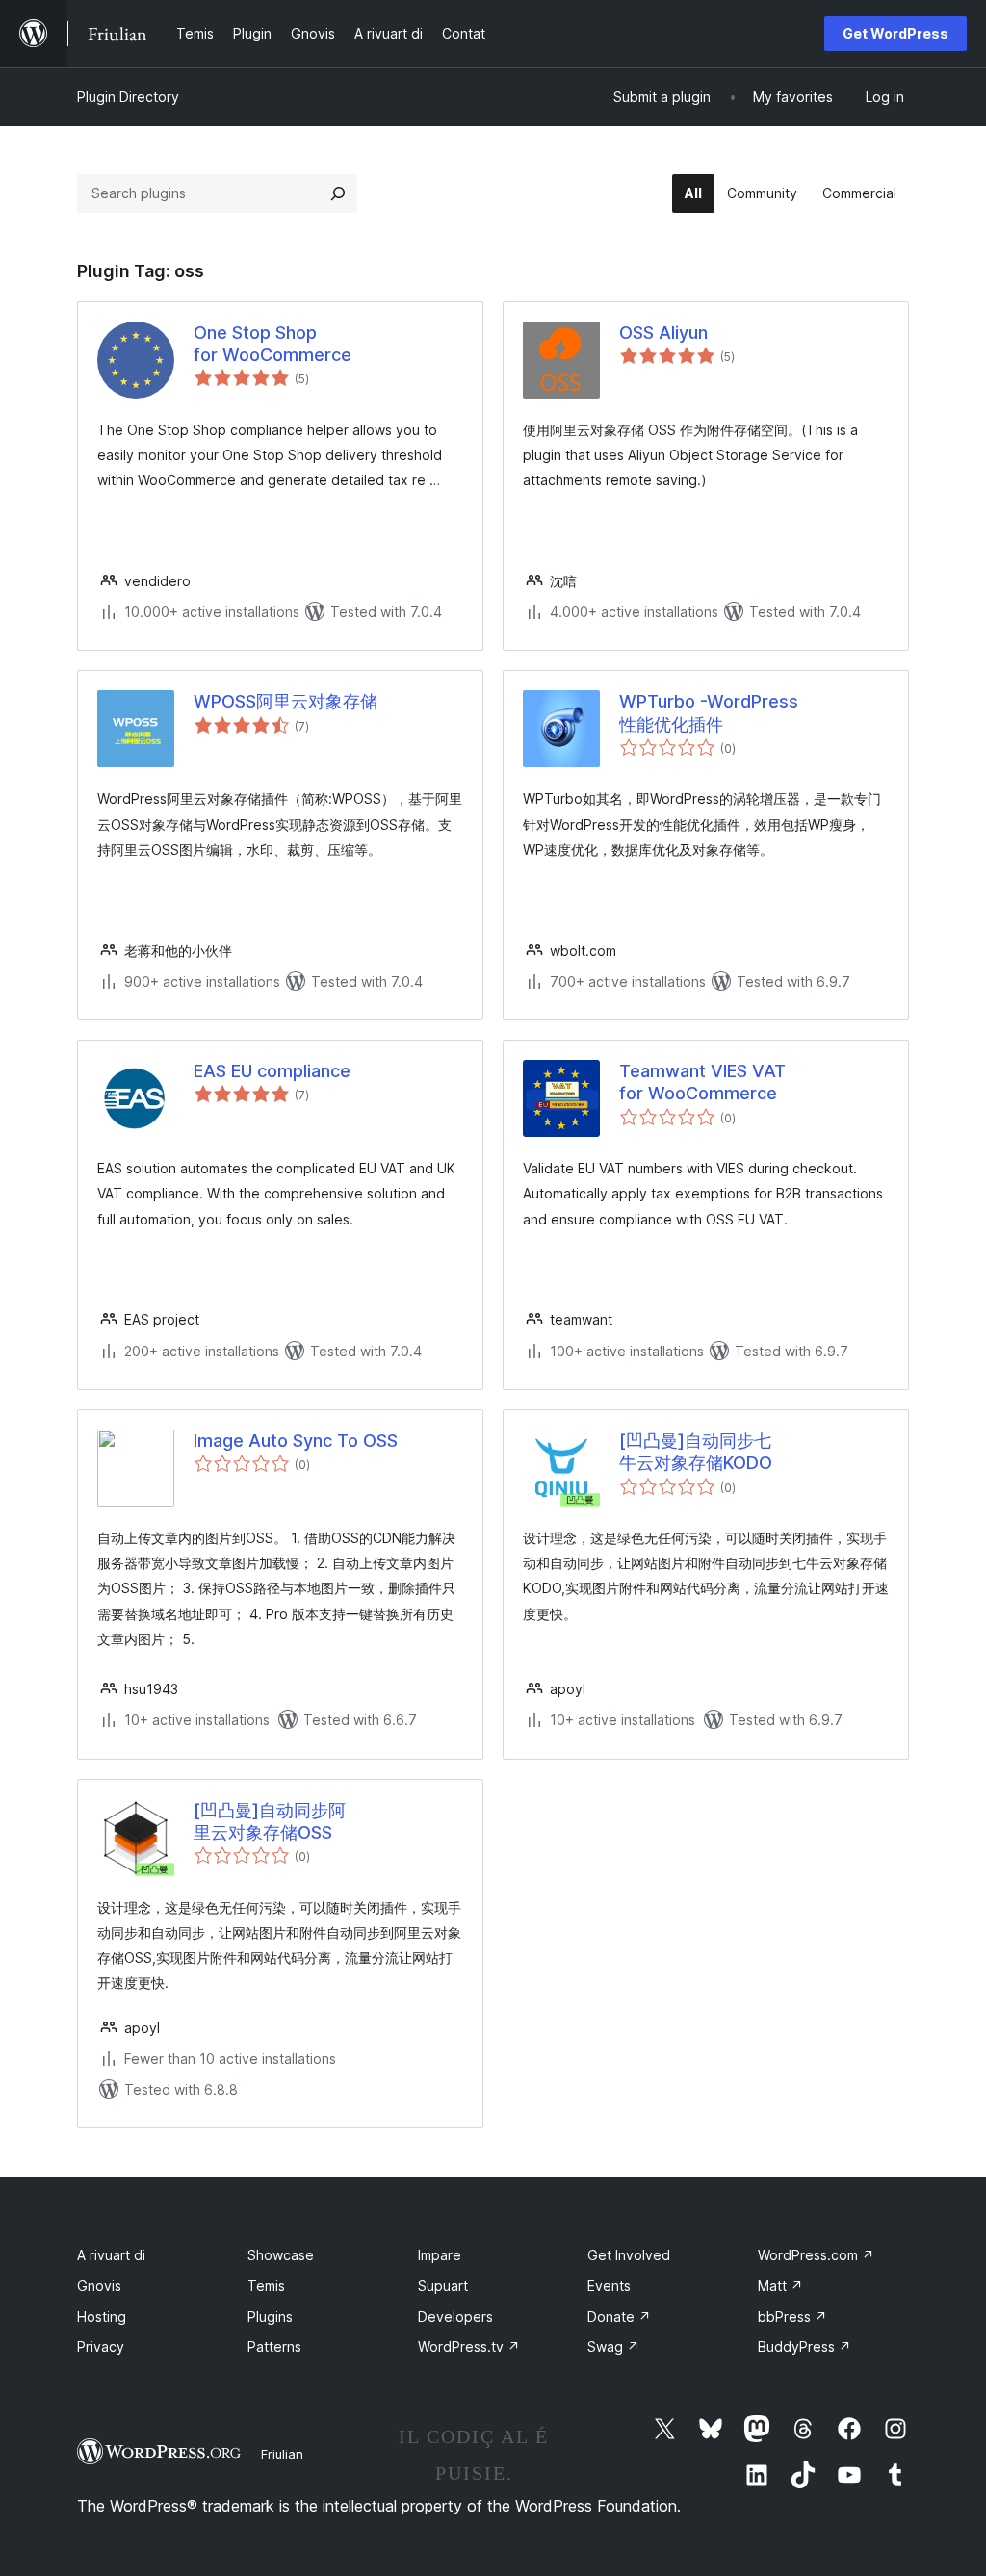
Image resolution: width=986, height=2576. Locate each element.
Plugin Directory (128, 97)
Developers (455, 2317)
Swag (613, 2346)
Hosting (102, 2317)
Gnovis (99, 2286)
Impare (440, 2255)
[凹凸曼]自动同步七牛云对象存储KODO (696, 1452)
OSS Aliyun (663, 333)
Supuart (443, 2286)
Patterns (274, 2346)
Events (609, 2286)
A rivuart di (111, 2255)
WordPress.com (816, 2255)
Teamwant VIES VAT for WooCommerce (702, 1082)
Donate (619, 2317)
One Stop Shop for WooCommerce (272, 344)
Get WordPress (895, 33)
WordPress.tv (469, 2346)
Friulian (282, 2454)
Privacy (101, 2346)
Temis (266, 2286)
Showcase (281, 2255)
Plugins (270, 2317)
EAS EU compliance (272, 1071)
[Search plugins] (338, 193)
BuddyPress (804, 2346)
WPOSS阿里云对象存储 (285, 701)
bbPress (792, 2317)
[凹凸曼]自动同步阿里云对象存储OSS (270, 1821)
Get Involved (629, 2255)
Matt (780, 2286)
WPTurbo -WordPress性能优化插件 (709, 712)
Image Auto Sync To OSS (296, 1441)
